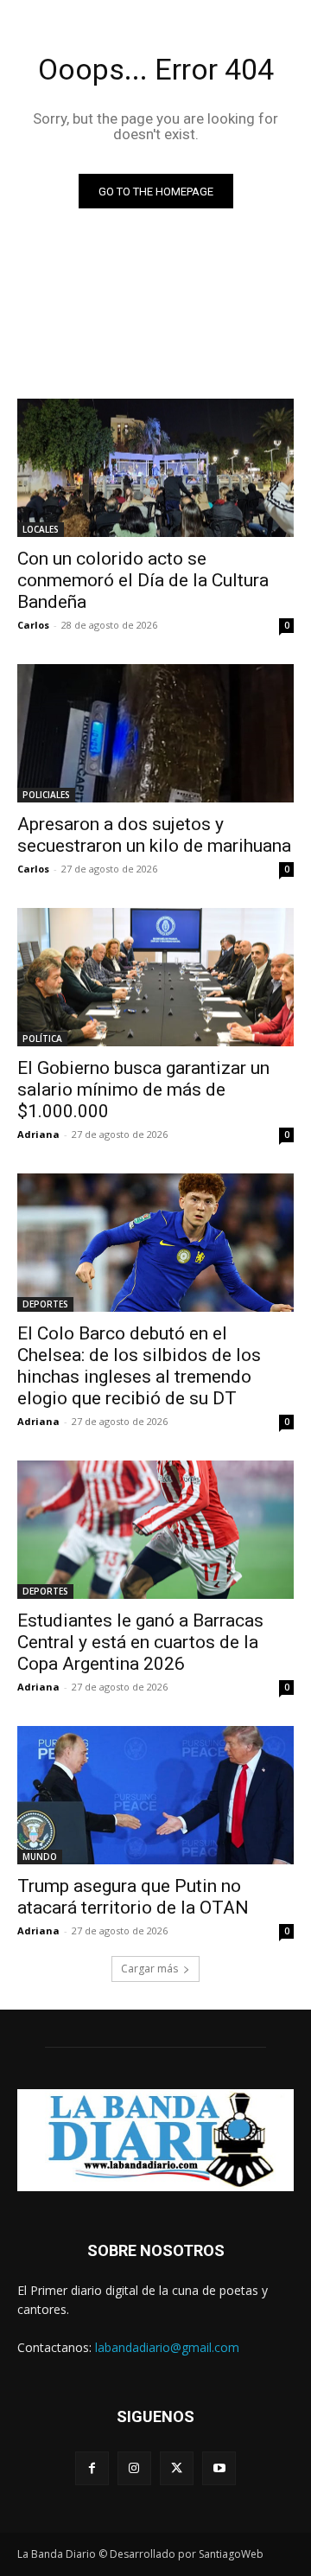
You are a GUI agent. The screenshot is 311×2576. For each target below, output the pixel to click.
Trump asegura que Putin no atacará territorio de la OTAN (133, 1897)
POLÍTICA (42, 1039)
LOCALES (41, 529)
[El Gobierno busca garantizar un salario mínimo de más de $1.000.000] (155, 977)
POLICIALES (46, 795)
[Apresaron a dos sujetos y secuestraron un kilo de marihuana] (155, 733)
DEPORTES (45, 1304)
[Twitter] (177, 2468)
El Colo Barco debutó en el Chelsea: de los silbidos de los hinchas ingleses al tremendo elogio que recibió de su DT (139, 1366)
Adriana (38, 1134)
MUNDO (40, 1857)
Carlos (33, 625)
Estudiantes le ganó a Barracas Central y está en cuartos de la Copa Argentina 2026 (140, 1642)
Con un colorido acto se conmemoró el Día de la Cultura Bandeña (143, 580)
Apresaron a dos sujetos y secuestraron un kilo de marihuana (154, 835)
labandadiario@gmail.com (167, 2347)
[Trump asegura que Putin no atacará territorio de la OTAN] (155, 1795)
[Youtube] (219, 2468)
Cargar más (149, 1969)
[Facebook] (92, 2468)
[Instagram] (134, 2468)
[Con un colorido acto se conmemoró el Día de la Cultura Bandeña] (155, 468)
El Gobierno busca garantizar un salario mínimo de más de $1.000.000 (143, 1090)
